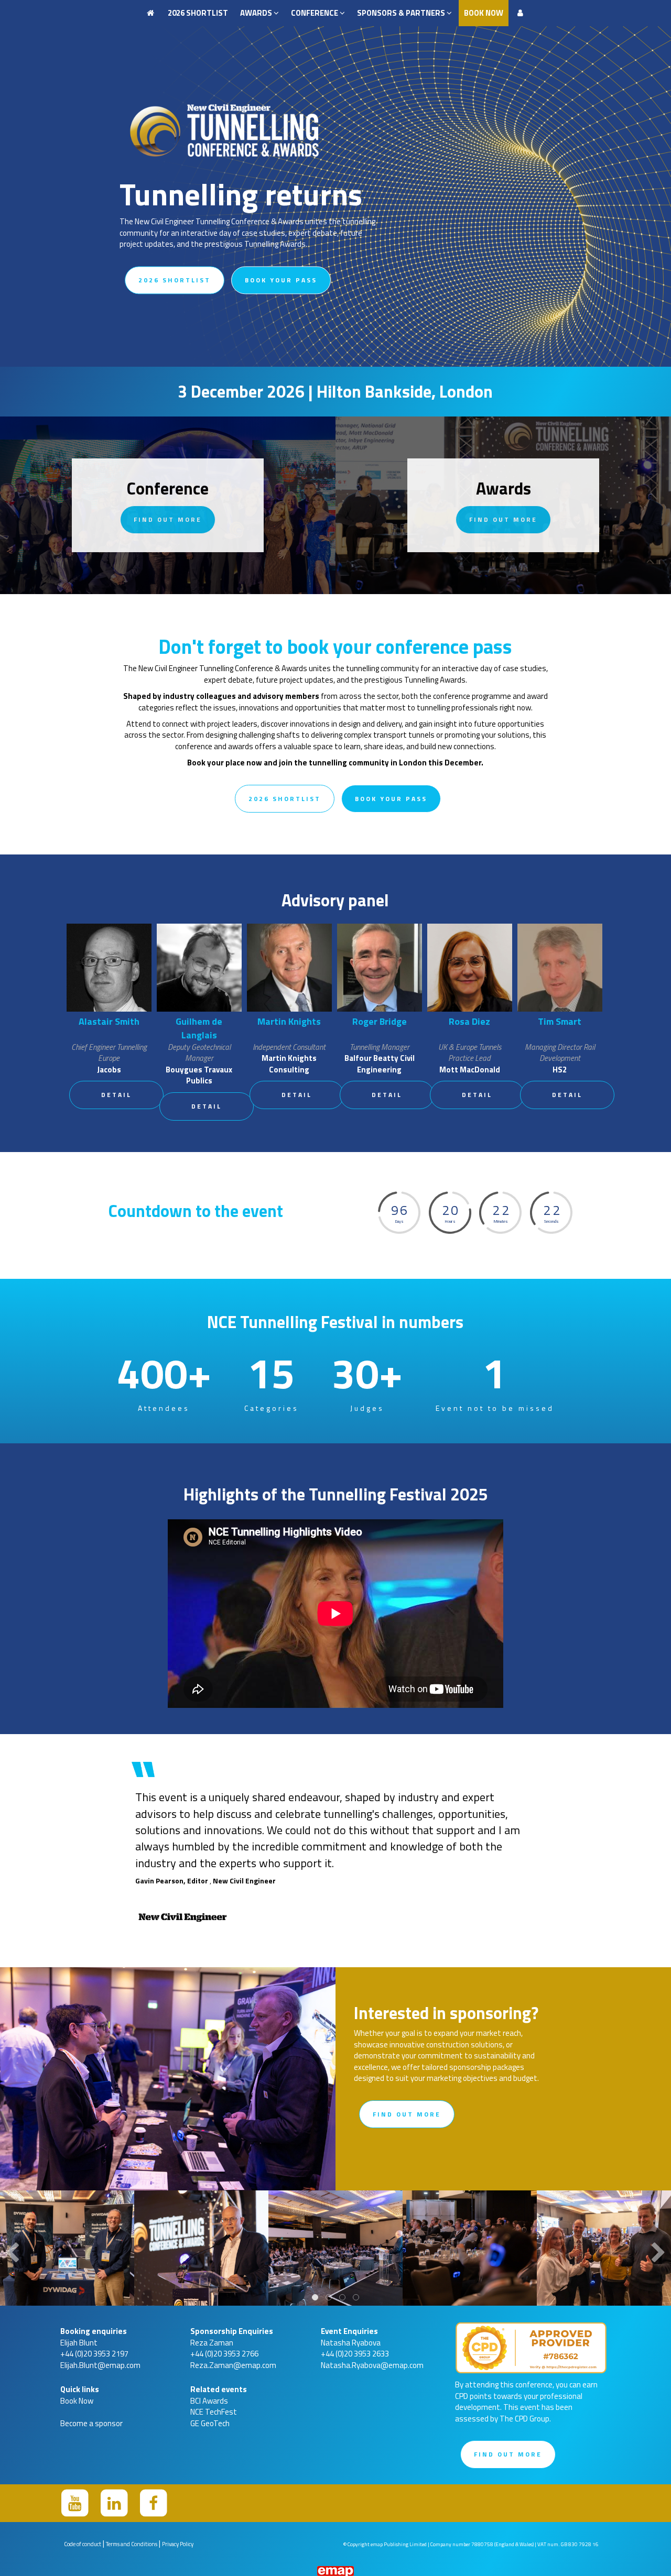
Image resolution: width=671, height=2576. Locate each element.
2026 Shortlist (198, 13)
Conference (315, 13)
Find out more (168, 519)
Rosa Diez (469, 1021)
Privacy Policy (178, 2544)
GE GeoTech (210, 2423)
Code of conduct (83, 2544)
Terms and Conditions (132, 2544)
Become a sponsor (91, 2423)
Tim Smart (560, 1021)
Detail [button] (116, 1095)
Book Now (77, 2401)
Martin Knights (289, 1021)
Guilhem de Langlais (199, 1028)
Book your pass (281, 280)
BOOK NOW (484, 13)
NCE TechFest (214, 2412)
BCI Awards (209, 2401)
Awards (257, 13)
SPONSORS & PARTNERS (402, 13)
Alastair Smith (109, 1021)
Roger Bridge (380, 1021)
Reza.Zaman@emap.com (233, 2365)
